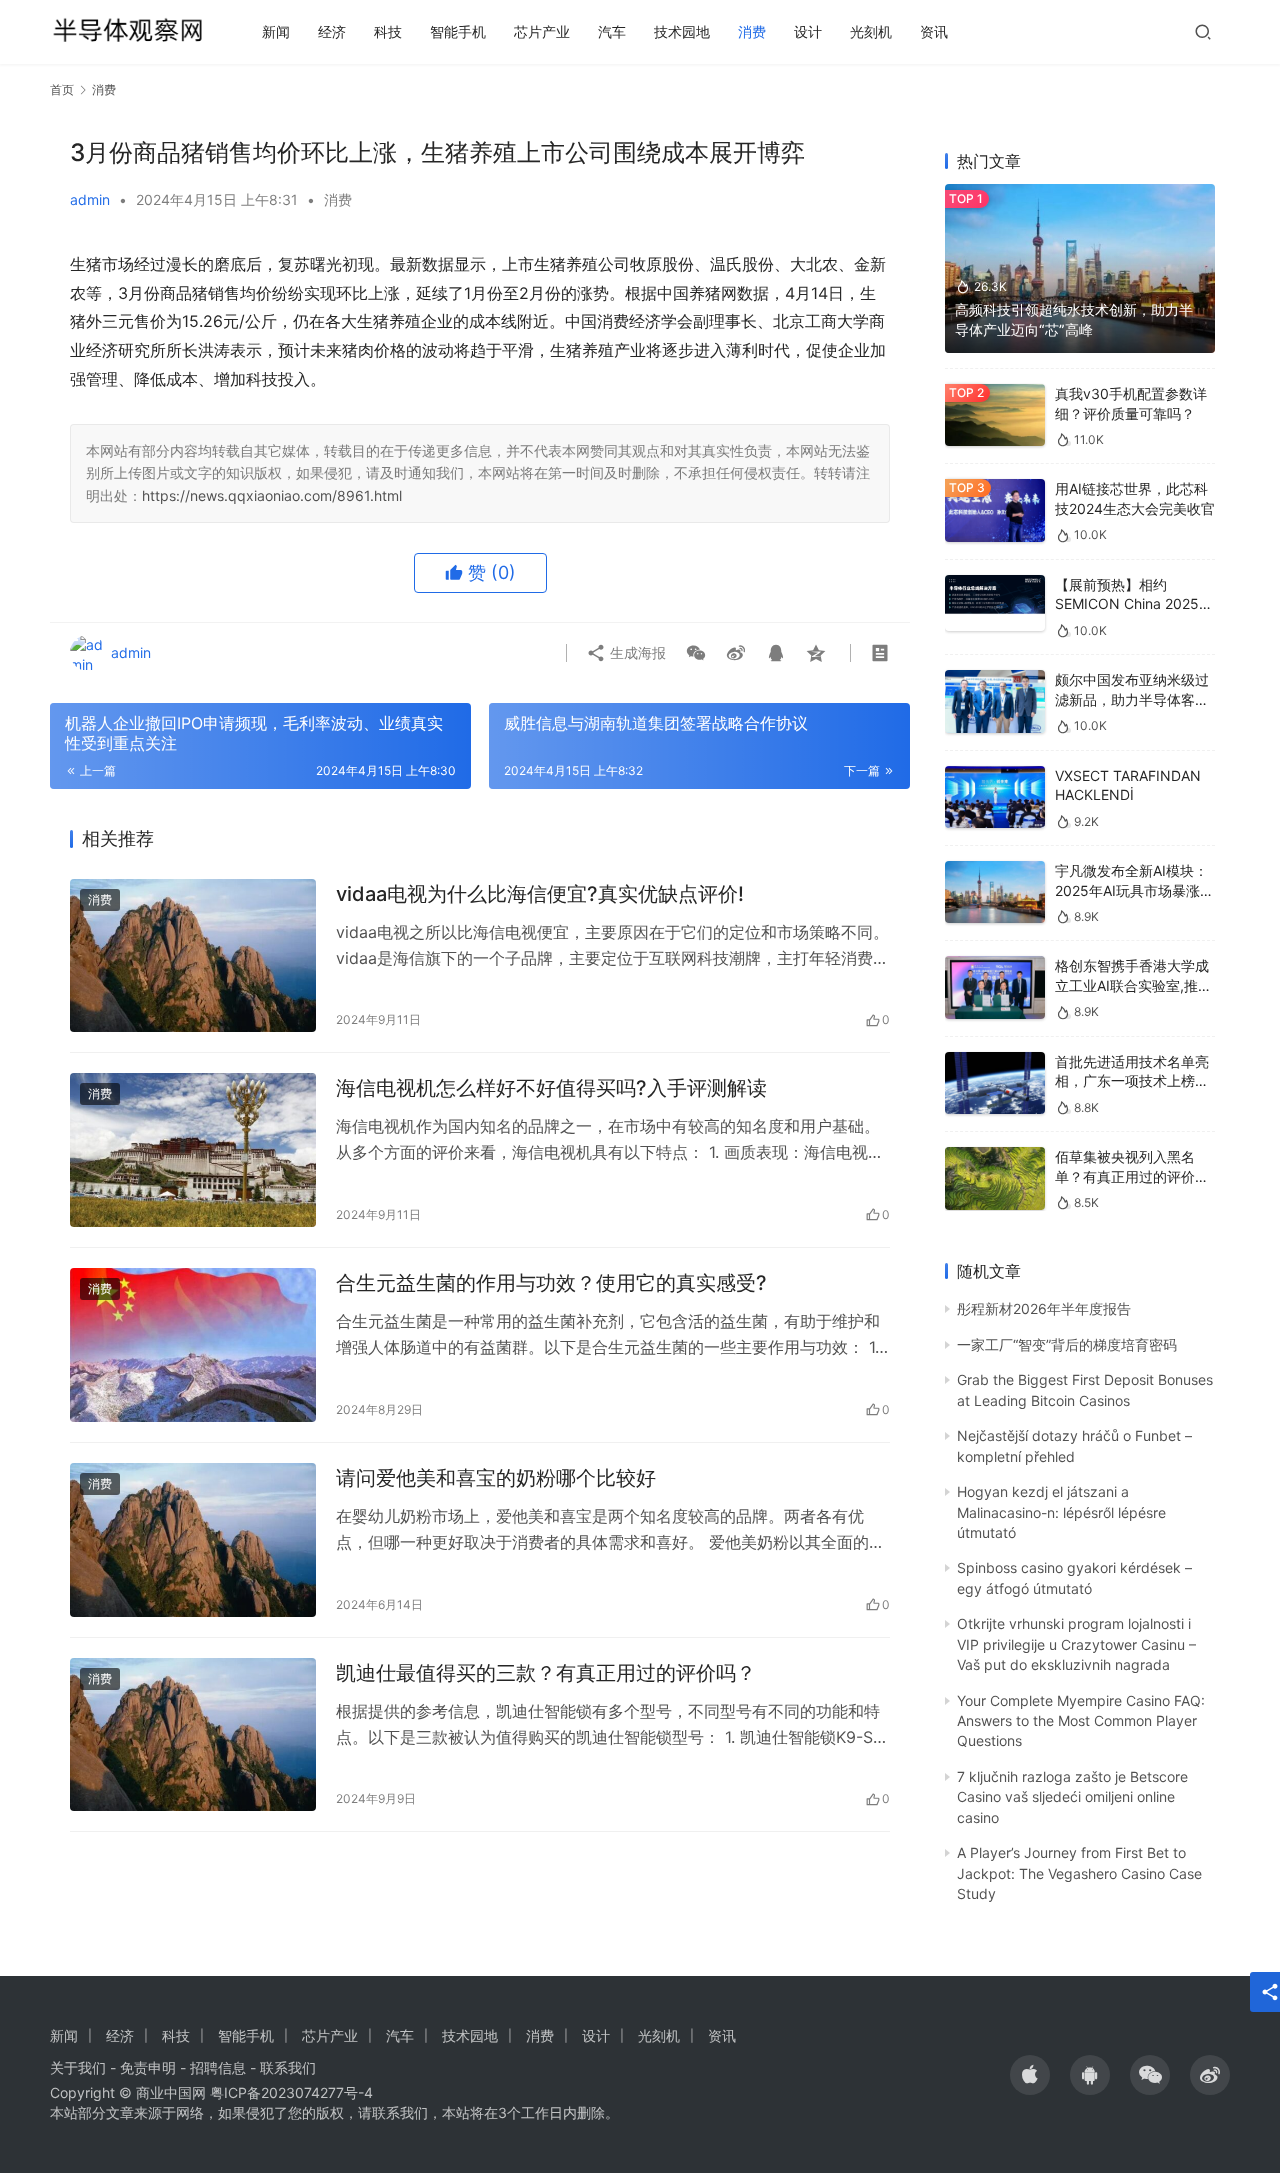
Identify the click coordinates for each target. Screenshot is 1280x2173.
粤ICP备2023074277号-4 (291, 2092)
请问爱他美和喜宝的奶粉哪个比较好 (496, 1478)
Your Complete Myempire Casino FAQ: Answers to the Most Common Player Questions (1081, 1721)
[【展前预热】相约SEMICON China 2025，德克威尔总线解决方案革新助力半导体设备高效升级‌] (995, 603)
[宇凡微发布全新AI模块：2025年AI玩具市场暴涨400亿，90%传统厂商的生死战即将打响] (995, 892)
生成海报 (636, 652)
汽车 (612, 31)
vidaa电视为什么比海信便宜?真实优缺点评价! (540, 894)
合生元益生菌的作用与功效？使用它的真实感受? (551, 1283)
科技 (388, 31)
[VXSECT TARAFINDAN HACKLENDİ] (995, 797)
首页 (62, 89)
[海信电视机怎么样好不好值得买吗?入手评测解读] (193, 1150)
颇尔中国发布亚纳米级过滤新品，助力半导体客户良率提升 (1132, 699)
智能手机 (458, 31)
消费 (752, 31)
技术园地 (682, 31)
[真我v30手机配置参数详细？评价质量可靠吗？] (995, 415)
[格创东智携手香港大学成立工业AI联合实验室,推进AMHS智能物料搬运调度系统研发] (995, 987)
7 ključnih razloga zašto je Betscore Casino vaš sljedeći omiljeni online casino (1072, 1797)
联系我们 (288, 2067)
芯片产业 (542, 31)
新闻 (276, 31)
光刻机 (871, 31)
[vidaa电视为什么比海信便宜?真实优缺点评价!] (193, 956)
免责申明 (148, 2067)
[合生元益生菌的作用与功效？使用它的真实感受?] (193, 1345)
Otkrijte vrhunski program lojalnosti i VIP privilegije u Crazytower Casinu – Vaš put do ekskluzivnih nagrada (1076, 1644)
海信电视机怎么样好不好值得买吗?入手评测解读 (551, 1088)
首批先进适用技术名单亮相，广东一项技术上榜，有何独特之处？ (1132, 1081)
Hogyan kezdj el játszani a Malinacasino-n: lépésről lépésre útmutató (1061, 1512)
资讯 (934, 31)
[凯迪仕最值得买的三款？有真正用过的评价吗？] (193, 1735)
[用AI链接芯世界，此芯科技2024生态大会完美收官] (995, 510)
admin (90, 199)
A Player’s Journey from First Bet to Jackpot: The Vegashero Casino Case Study (1079, 1873)
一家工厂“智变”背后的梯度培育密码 (1067, 1344)
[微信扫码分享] (696, 653)
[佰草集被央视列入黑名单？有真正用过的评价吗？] (995, 1178)
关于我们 (78, 2067)
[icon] (1030, 2075)
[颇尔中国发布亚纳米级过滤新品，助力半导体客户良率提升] (995, 701)
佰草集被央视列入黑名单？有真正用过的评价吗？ (1125, 1176)
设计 (808, 31)
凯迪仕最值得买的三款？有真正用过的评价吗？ (546, 1673)
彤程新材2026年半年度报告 (1044, 1308)
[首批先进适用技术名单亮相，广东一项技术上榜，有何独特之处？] (995, 1083)
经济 (332, 31)
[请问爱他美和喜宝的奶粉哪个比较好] (193, 1540)
